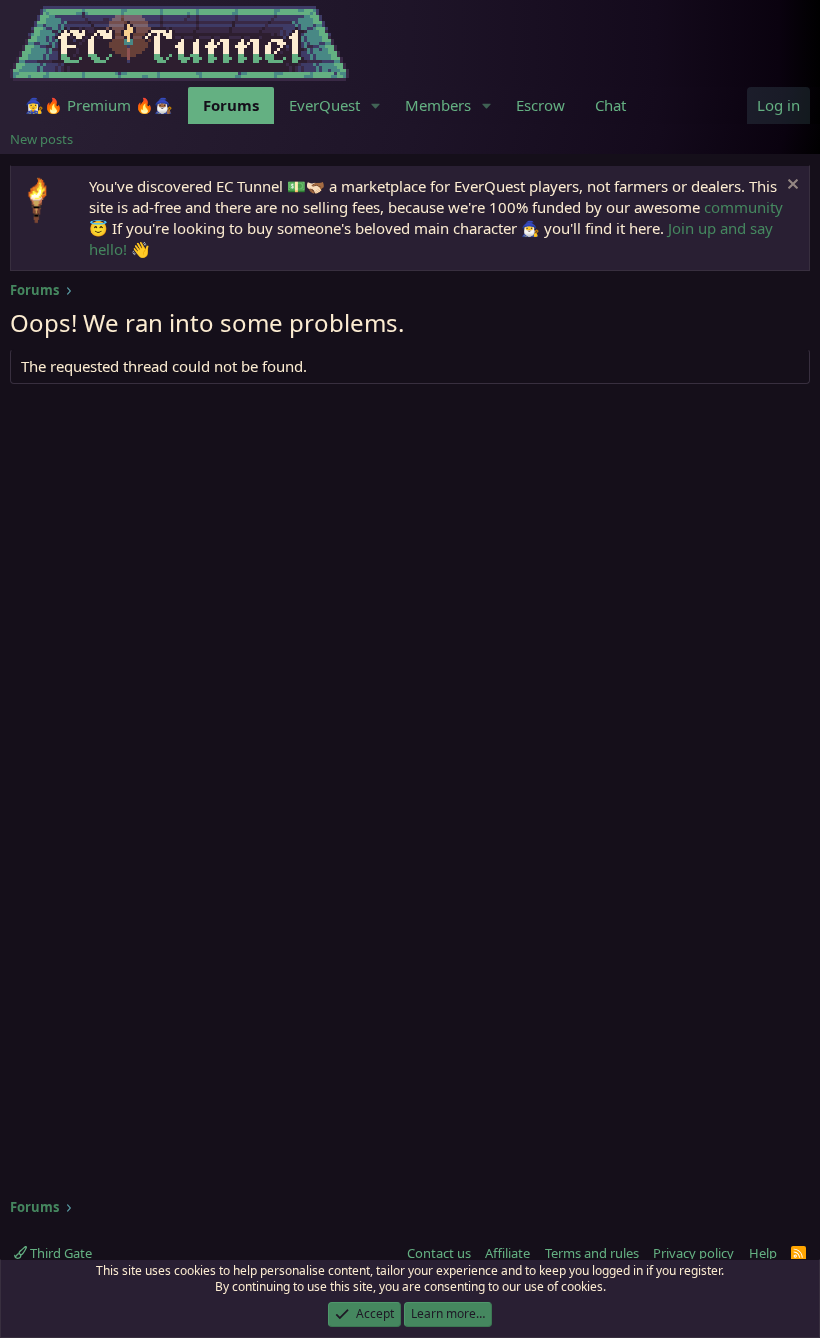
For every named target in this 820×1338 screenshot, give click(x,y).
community (743, 207)
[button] (376, 105)
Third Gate (59, 1253)
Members (438, 105)
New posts (41, 139)
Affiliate (507, 1253)
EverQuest (324, 105)
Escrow (540, 105)
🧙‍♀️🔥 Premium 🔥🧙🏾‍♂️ (99, 105)
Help (763, 1253)
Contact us (439, 1253)
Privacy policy (693, 1253)
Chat (610, 105)
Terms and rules (592, 1253)
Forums (231, 105)
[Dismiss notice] (790, 186)
